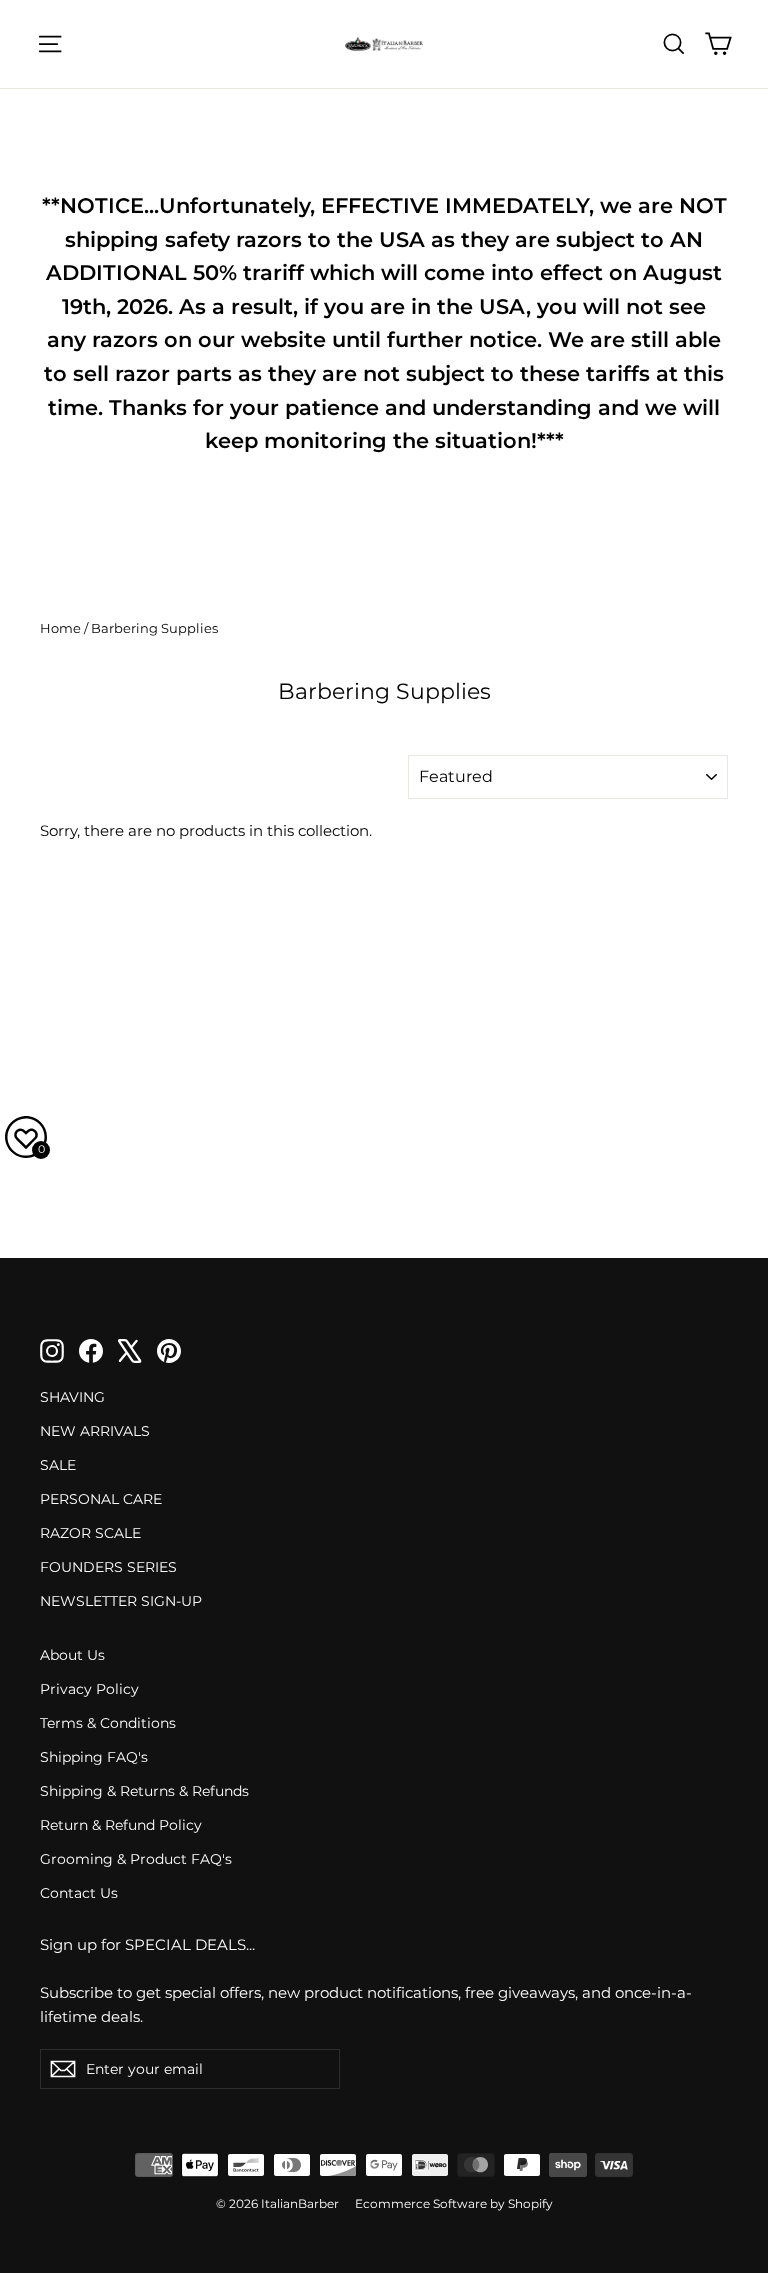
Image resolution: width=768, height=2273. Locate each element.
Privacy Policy (89, 1689)
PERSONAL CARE (101, 1499)
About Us (72, 1655)
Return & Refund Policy (121, 1825)
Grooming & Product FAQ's (136, 1859)
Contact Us (79, 1893)
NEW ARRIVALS (95, 1431)
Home (60, 628)
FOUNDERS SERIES (108, 1567)
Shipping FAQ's (94, 1757)
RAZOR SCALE (90, 1533)
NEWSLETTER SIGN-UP (121, 1601)
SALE (58, 1465)
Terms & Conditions (108, 1723)
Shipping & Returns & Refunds (144, 1791)
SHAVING (72, 1397)
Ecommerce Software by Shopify (454, 2203)
